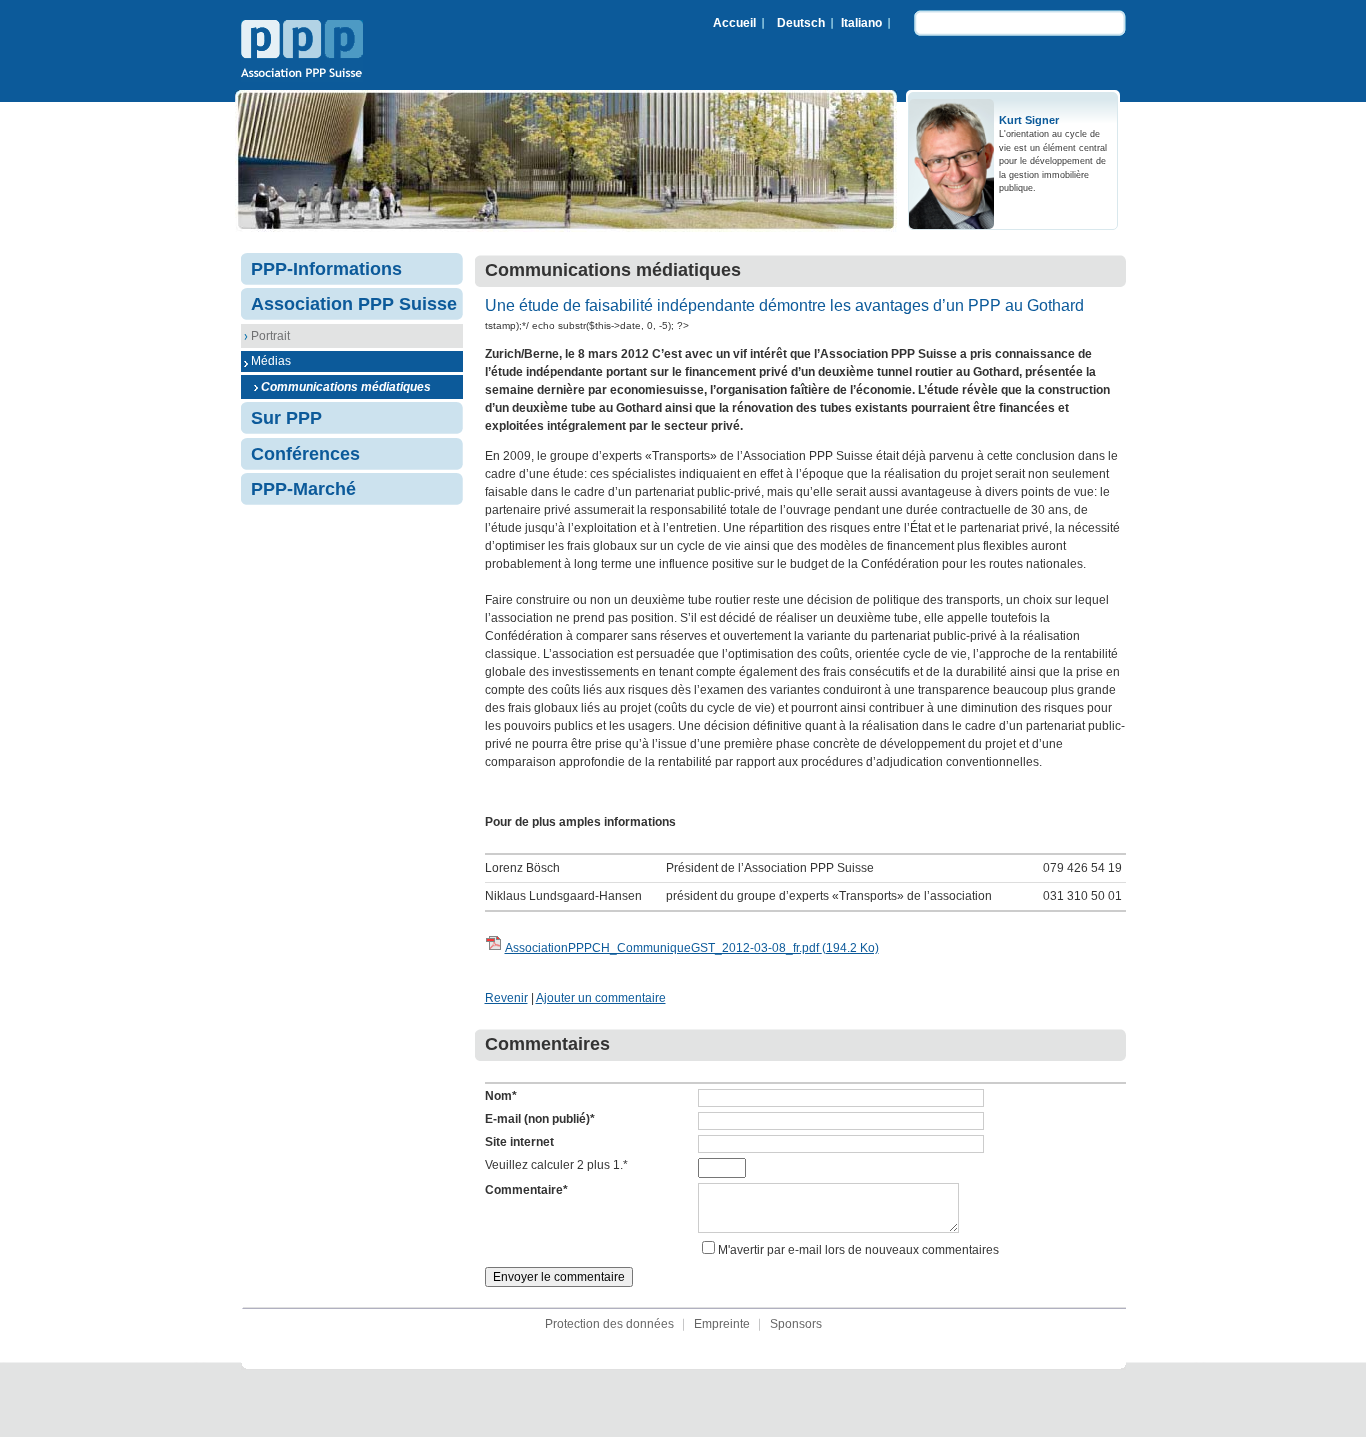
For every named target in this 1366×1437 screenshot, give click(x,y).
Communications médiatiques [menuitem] (346, 387)
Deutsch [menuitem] (801, 23)
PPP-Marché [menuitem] (303, 489)
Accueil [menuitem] (734, 23)
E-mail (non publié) (540, 1119)
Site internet (519, 1142)
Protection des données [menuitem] (609, 1324)
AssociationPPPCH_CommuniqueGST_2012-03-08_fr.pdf (692, 948)
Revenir (506, 998)
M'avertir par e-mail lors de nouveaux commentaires (858, 1250)
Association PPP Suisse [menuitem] (354, 304)
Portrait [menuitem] (270, 336)
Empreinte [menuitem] (722, 1324)
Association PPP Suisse (302, 51)
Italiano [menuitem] (861, 23)
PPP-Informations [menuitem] (326, 269)
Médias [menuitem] (271, 361)
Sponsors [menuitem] (796, 1324)
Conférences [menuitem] (305, 454)
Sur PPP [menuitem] (286, 418)
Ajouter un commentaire (601, 998)
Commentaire (526, 1190)
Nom (501, 1096)
